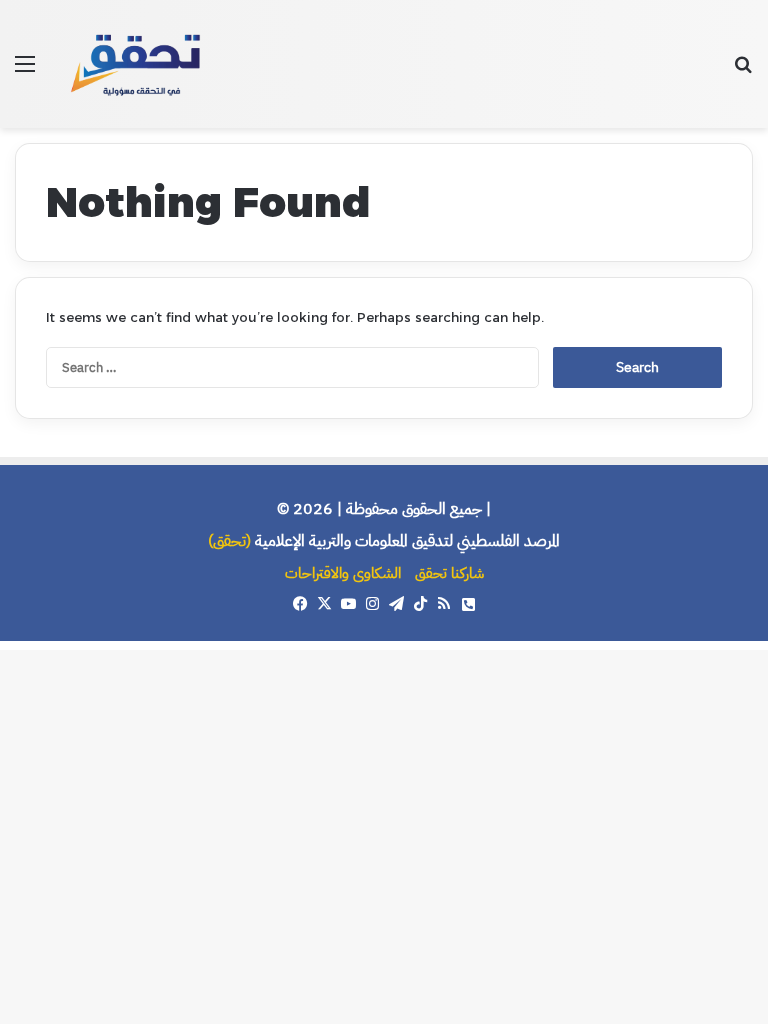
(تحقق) (229, 541)
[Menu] (25, 71)
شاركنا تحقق (449, 573)
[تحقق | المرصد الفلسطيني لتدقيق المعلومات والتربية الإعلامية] (136, 64)
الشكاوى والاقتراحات (343, 573)
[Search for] (743, 71)
